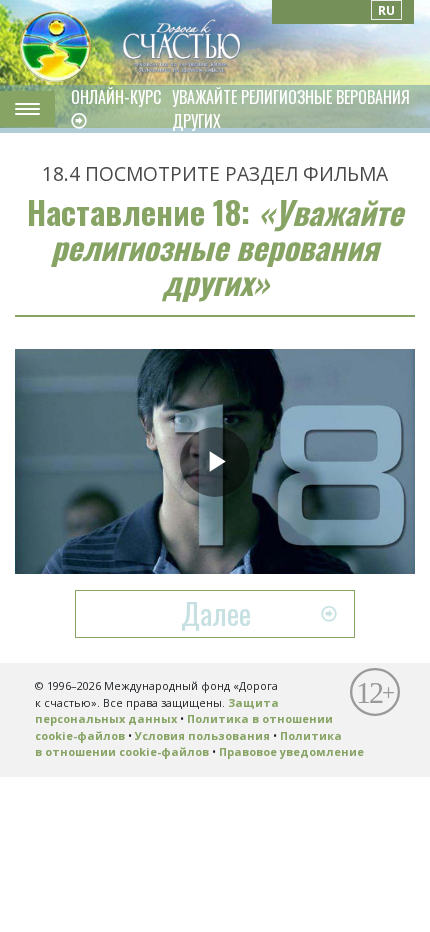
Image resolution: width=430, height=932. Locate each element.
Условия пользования (202, 735)
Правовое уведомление (291, 751)
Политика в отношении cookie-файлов (188, 744)
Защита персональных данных (157, 711)
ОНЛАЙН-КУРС (116, 97)
